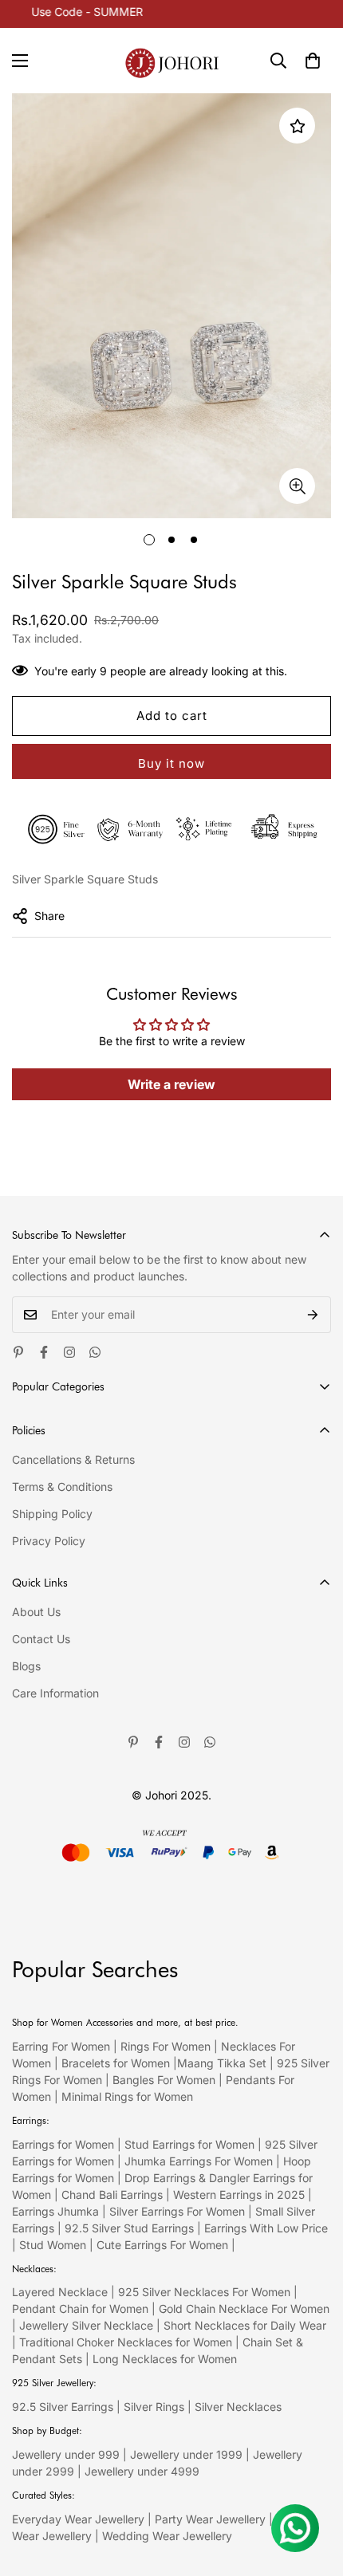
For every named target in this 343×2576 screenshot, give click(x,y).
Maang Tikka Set (222, 2063)
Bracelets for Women (116, 2063)
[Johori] (172, 61)
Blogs (26, 1666)
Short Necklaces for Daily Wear (245, 2325)
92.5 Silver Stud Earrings (129, 2228)
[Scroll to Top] (314, 2491)
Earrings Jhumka (55, 2211)
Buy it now (171, 763)
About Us (36, 1612)
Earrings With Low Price (266, 2228)
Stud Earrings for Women (189, 2144)
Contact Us (41, 1639)
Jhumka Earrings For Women (199, 2161)
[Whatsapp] (95, 1352)
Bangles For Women (166, 2080)
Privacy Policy (49, 1541)
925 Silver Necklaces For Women (204, 2292)
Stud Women (53, 2245)
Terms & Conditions (62, 1487)
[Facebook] (44, 1352)
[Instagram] (69, 1352)
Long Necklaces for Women (165, 2359)
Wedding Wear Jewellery (167, 2536)
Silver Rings (154, 2407)
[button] (313, 61)
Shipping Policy (52, 1514)
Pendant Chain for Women (80, 2309)
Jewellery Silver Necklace (86, 2325)
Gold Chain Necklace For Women (244, 2309)
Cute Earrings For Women (162, 2245)
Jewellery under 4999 (142, 2471)
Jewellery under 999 (66, 2454)
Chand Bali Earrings (112, 2195)
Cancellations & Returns (73, 1459)
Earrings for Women (63, 2144)
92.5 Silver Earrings (63, 2407)
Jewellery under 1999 (186, 2454)
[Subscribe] (313, 1315)
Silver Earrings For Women (177, 2211)
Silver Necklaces (238, 2407)
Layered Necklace (60, 2292)
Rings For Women (166, 2046)
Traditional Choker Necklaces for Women (126, 2342)
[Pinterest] (18, 1352)
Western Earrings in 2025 (239, 2195)
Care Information (55, 1693)
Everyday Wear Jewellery (78, 2519)
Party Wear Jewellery (210, 2519)
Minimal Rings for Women (127, 2096)
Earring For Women (61, 2046)
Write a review (171, 1084)
